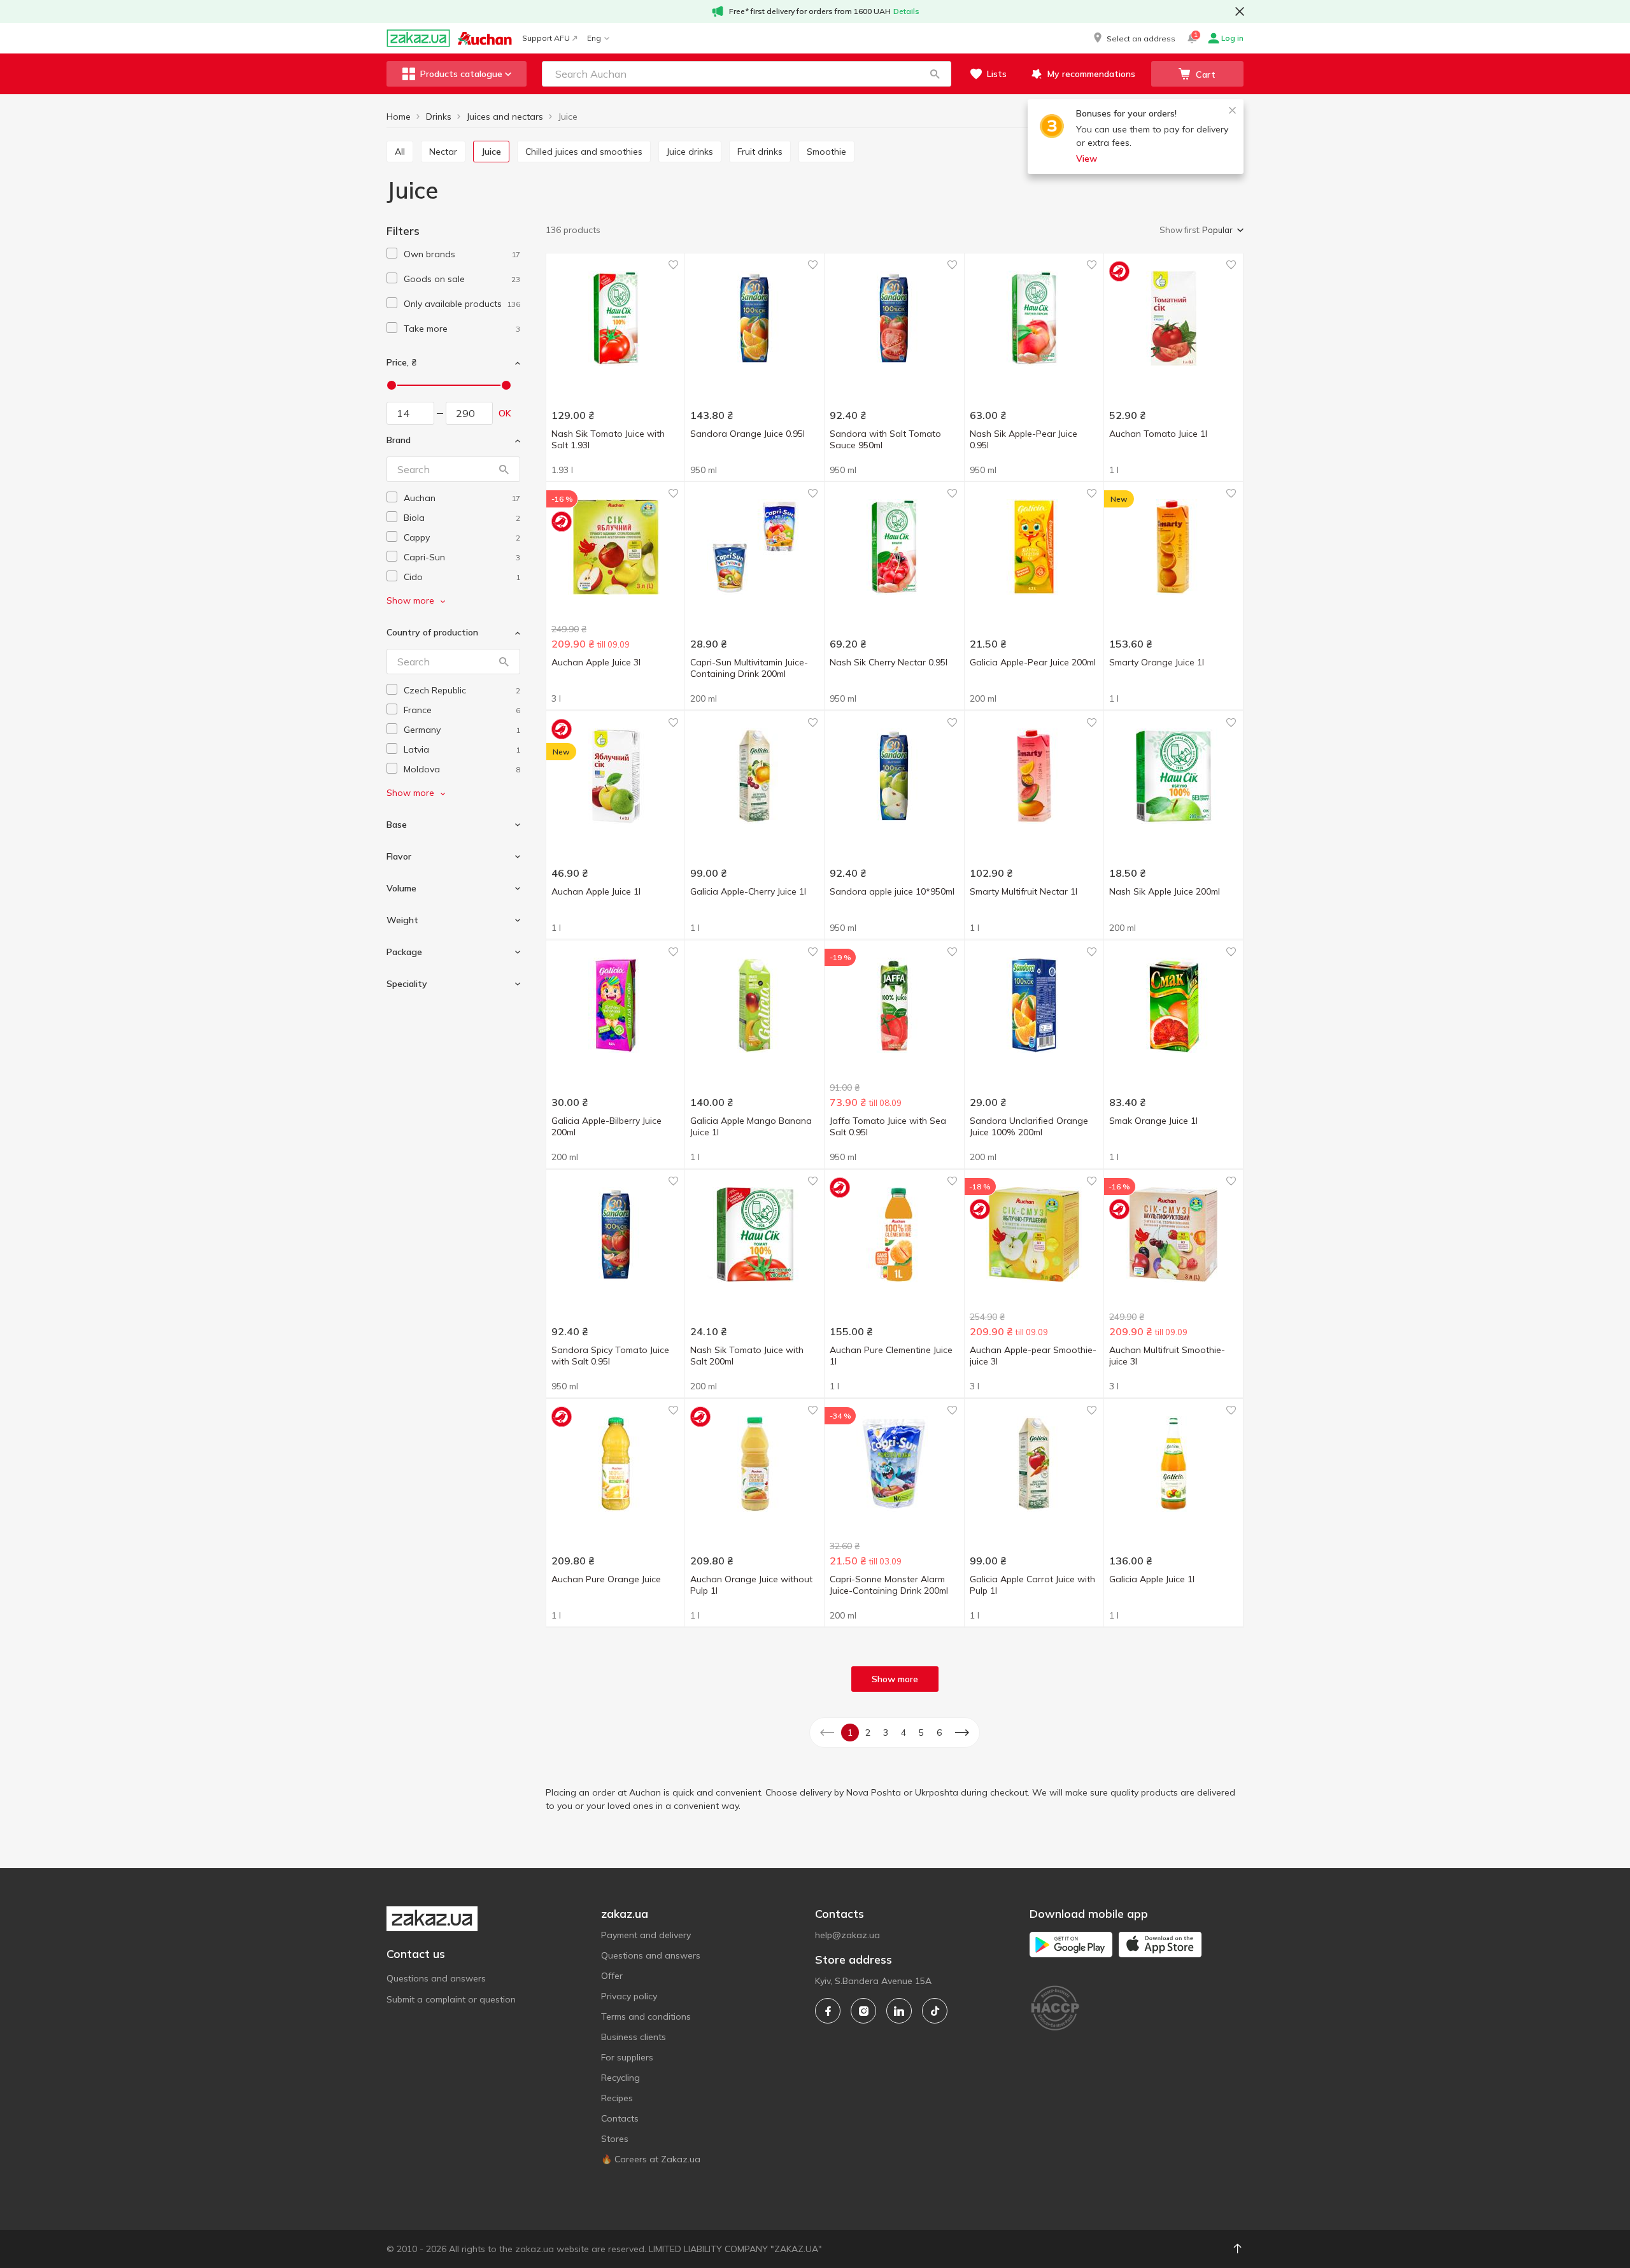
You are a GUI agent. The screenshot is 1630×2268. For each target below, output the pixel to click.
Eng (594, 38)
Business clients (634, 2037)
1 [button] (850, 1733)
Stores (615, 2139)
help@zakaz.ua (847, 1935)
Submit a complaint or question (451, 1999)
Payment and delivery (646, 1935)
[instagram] (863, 2011)
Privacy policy (629, 1996)
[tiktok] (935, 2011)
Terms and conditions (646, 2016)
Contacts (620, 2118)
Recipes (617, 2098)
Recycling (620, 2078)
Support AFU (546, 38)
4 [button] (904, 1733)
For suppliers (627, 2057)
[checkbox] (392, 253)
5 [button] (921, 1733)
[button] (1133, 38)
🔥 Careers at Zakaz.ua (651, 2159)
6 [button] (939, 1733)
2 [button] (868, 1733)
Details (906, 11)
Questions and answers (436, 1978)
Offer (612, 1976)
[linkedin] (899, 2011)
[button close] (1240, 11)
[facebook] (828, 2011)
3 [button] (886, 1733)
